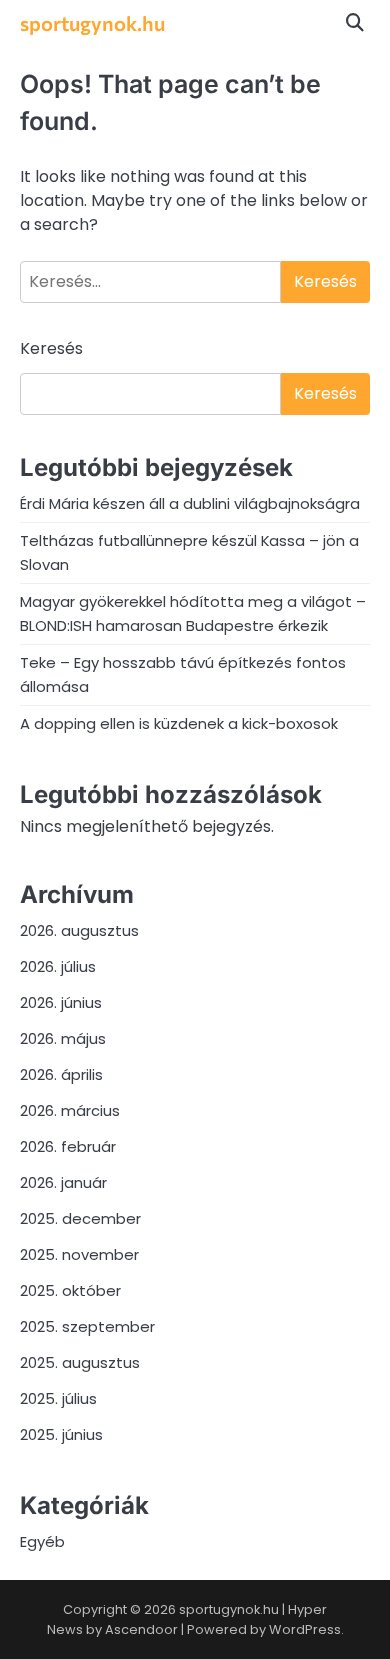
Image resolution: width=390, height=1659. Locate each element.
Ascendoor (141, 1629)
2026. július (58, 966)
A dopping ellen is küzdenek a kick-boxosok (179, 723)
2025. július (58, 1398)
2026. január (63, 1182)
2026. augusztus (79, 930)
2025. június (61, 1434)
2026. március (70, 1110)
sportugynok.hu (92, 23)
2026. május (63, 1038)
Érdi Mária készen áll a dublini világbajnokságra (190, 503)
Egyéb (42, 1541)
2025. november (79, 1254)
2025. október (70, 1290)
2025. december (80, 1218)
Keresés (51, 348)
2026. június (61, 1002)
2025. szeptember (87, 1326)
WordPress (305, 1629)
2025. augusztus (80, 1362)
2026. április (61, 1074)
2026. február (68, 1146)
